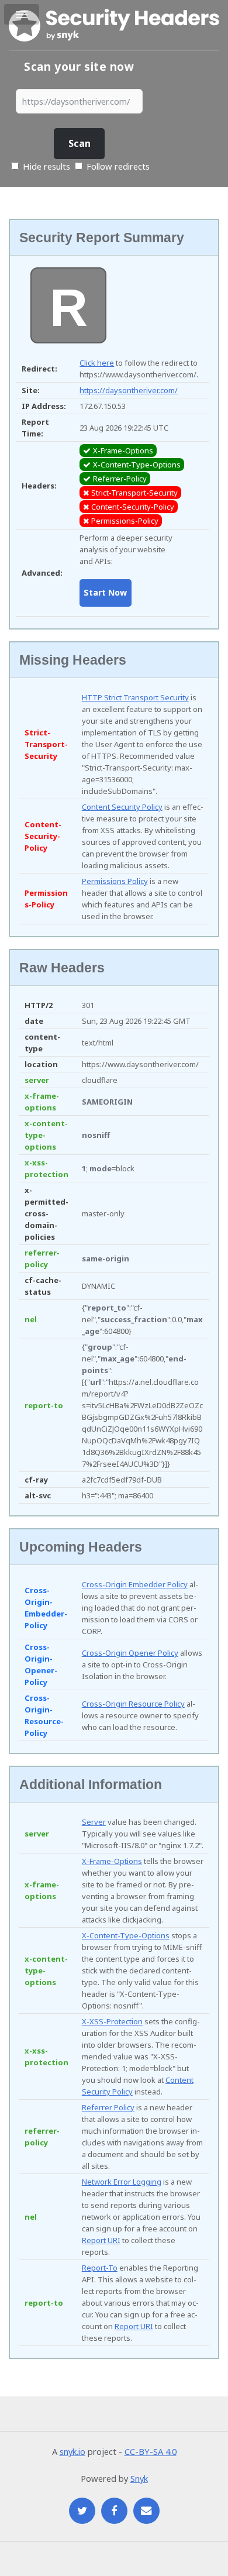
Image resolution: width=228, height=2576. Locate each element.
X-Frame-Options (112, 1861)
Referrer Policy (108, 2107)
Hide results (45, 166)
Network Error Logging (122, 2182)
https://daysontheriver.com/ (129, 390)
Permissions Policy (115, 881)
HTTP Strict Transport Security (135, 697)
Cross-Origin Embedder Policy (135, 1584)
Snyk (139, 2478)
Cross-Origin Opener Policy (130, 1653)
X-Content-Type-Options (126, 1935)
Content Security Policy (122, 807)
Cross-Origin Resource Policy (133, 1704)
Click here (97, 363)
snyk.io (72, 2451)
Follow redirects (118, 166)
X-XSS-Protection (112, 2021)
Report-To (100, 2268)
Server (94, 1822)
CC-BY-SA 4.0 (151, 2451)
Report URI (101, 2240)
